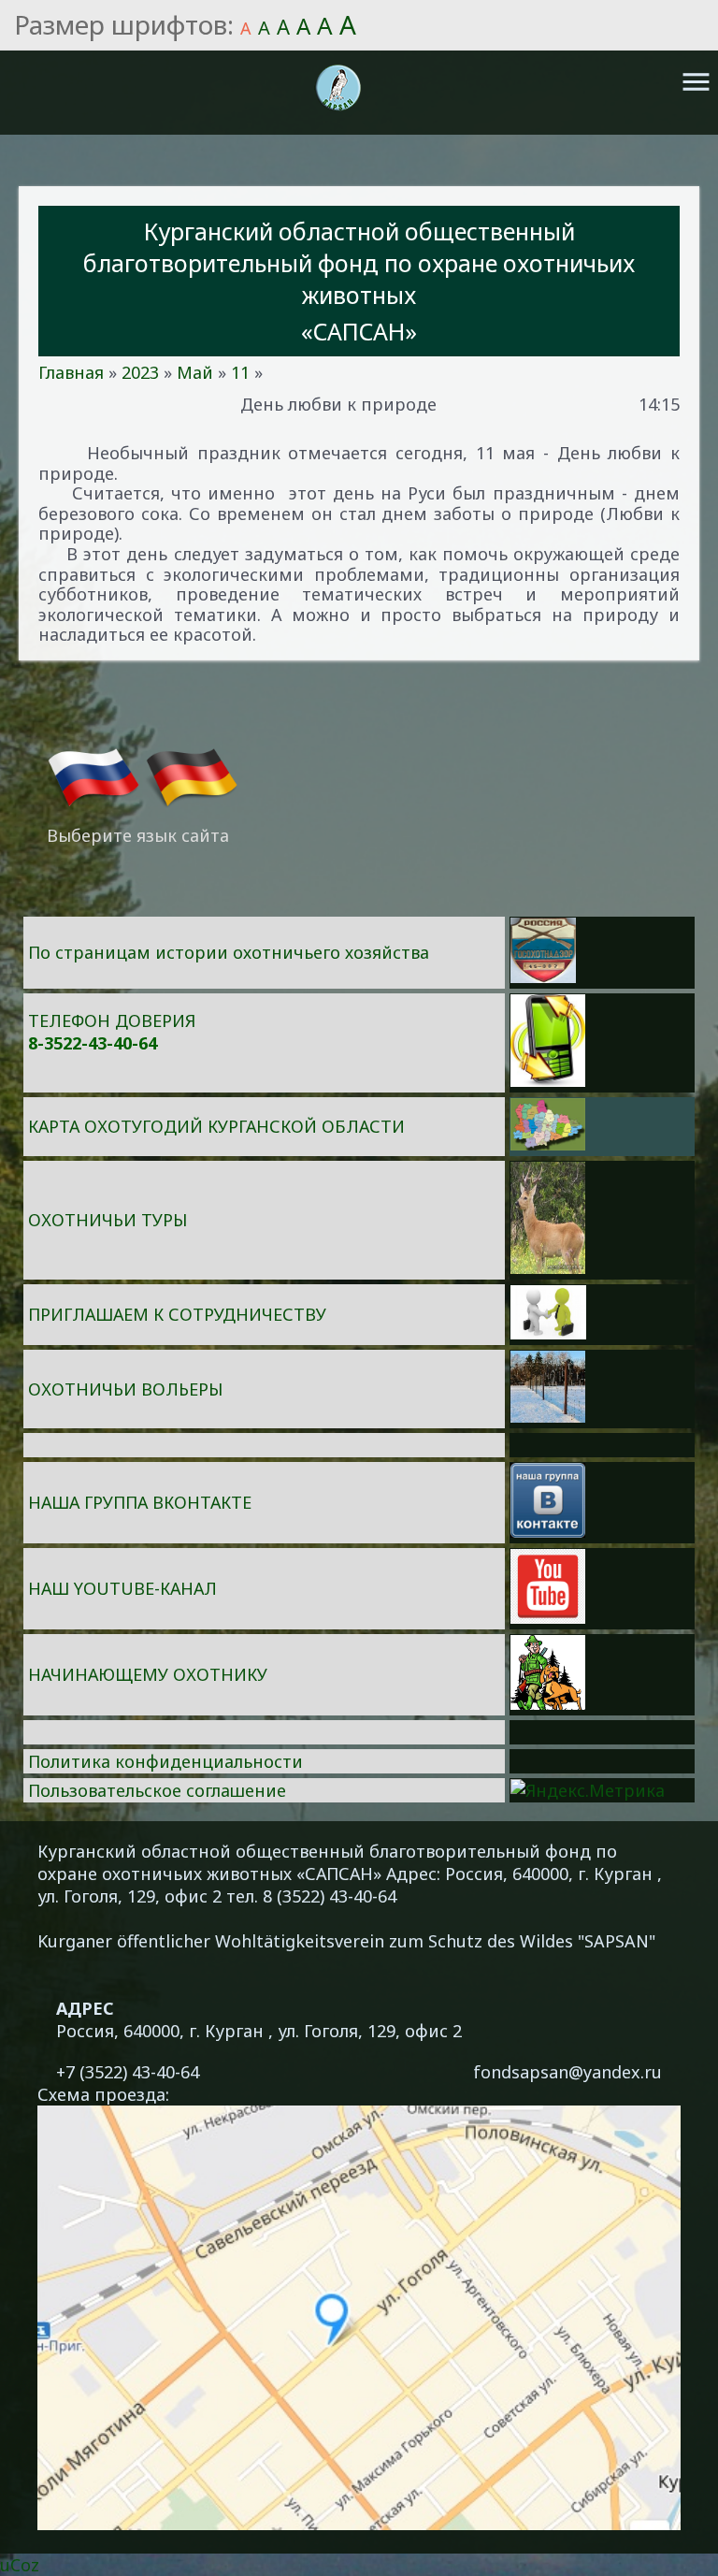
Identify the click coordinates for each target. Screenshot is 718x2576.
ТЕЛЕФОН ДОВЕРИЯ (112, 1020)
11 (240, 372)
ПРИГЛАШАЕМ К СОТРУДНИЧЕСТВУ (177, 1314)
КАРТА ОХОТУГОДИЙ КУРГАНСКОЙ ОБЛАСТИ (216, 1126)
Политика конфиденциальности (165, 1761)
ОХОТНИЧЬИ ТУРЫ (108, 1220)
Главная (71, 372)
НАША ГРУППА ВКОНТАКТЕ (140, 1502)
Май (195, 372)
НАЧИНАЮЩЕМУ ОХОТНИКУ (148, 1674)
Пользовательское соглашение (157, 1790)
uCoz (20, 2565)
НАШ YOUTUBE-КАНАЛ (122, 1588)
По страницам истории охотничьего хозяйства (229, 952)
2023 (140, 372)
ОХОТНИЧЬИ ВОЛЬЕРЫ (125, 1389)
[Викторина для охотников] (543, 977)
